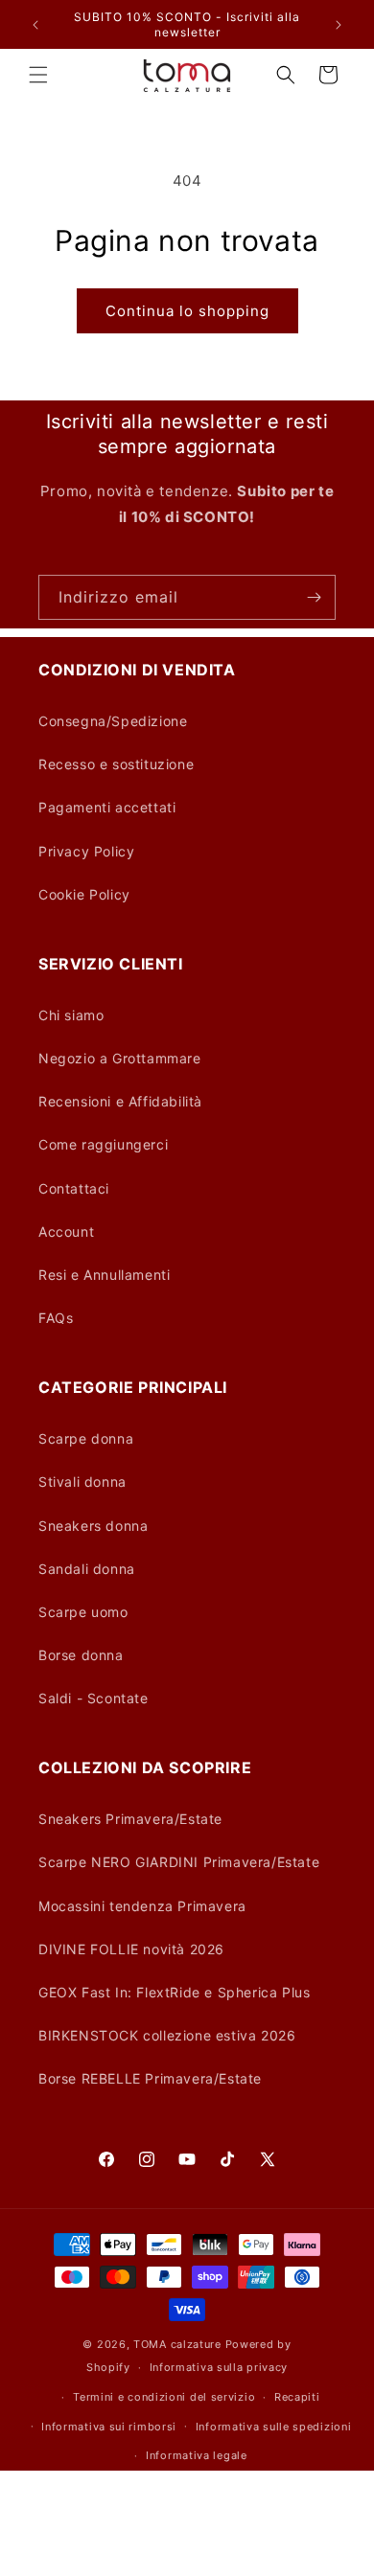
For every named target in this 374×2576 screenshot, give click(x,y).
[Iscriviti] (314, 597)
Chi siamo (71, 1015)
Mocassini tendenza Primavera (142, 1906)
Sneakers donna (93, 1526)
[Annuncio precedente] (35, 25)
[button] (38, 75)
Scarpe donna (86, 1438)
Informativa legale (197, 2455)
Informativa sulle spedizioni (274, 2427)
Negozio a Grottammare (120, 1058)
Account (66, 1231)
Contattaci (74, 1188)
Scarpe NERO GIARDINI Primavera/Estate (179, 1862)
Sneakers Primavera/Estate (130, 1819)
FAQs (56, 1318)
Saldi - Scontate (93, 1698)
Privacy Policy (86, 851)
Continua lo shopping (187, 311)
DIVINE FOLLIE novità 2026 (131, 1949)
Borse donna (81, 1655)
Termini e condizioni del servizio (164, 2397)
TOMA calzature (177, 2344)
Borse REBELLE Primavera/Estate (150, 2078)
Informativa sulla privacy (219, 2367)
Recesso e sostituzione (116, 764)
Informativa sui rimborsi (109, 2427)
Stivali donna (82, 1482)
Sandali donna (87, 1569)
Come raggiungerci (103, 1144)
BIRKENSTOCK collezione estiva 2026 (167, 2035)
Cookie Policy (84, 894)
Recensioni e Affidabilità (120, 1101)
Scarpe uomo (83, 1612)
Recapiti (297, 2397)
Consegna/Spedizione (113, 721)
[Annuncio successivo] (339, 25)
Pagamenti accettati (107, 807)
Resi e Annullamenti (104, 1275)
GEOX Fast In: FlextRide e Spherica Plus (174, 1992)
